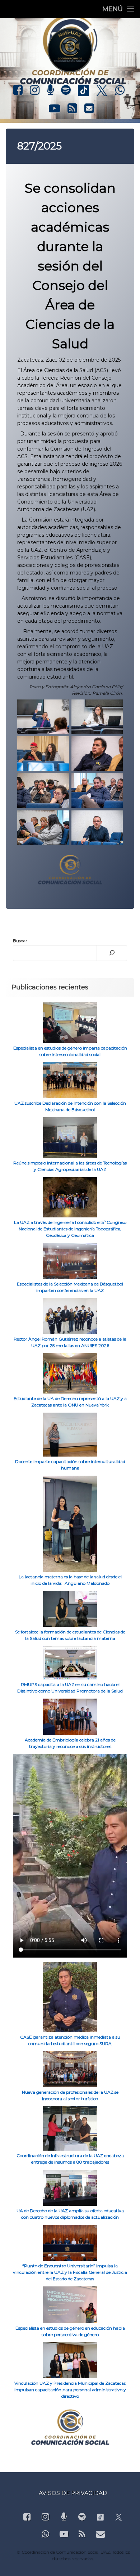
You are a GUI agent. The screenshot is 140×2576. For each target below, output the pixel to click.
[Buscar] (112, 953)
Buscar (20, 941)
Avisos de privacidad (73, 2493)
